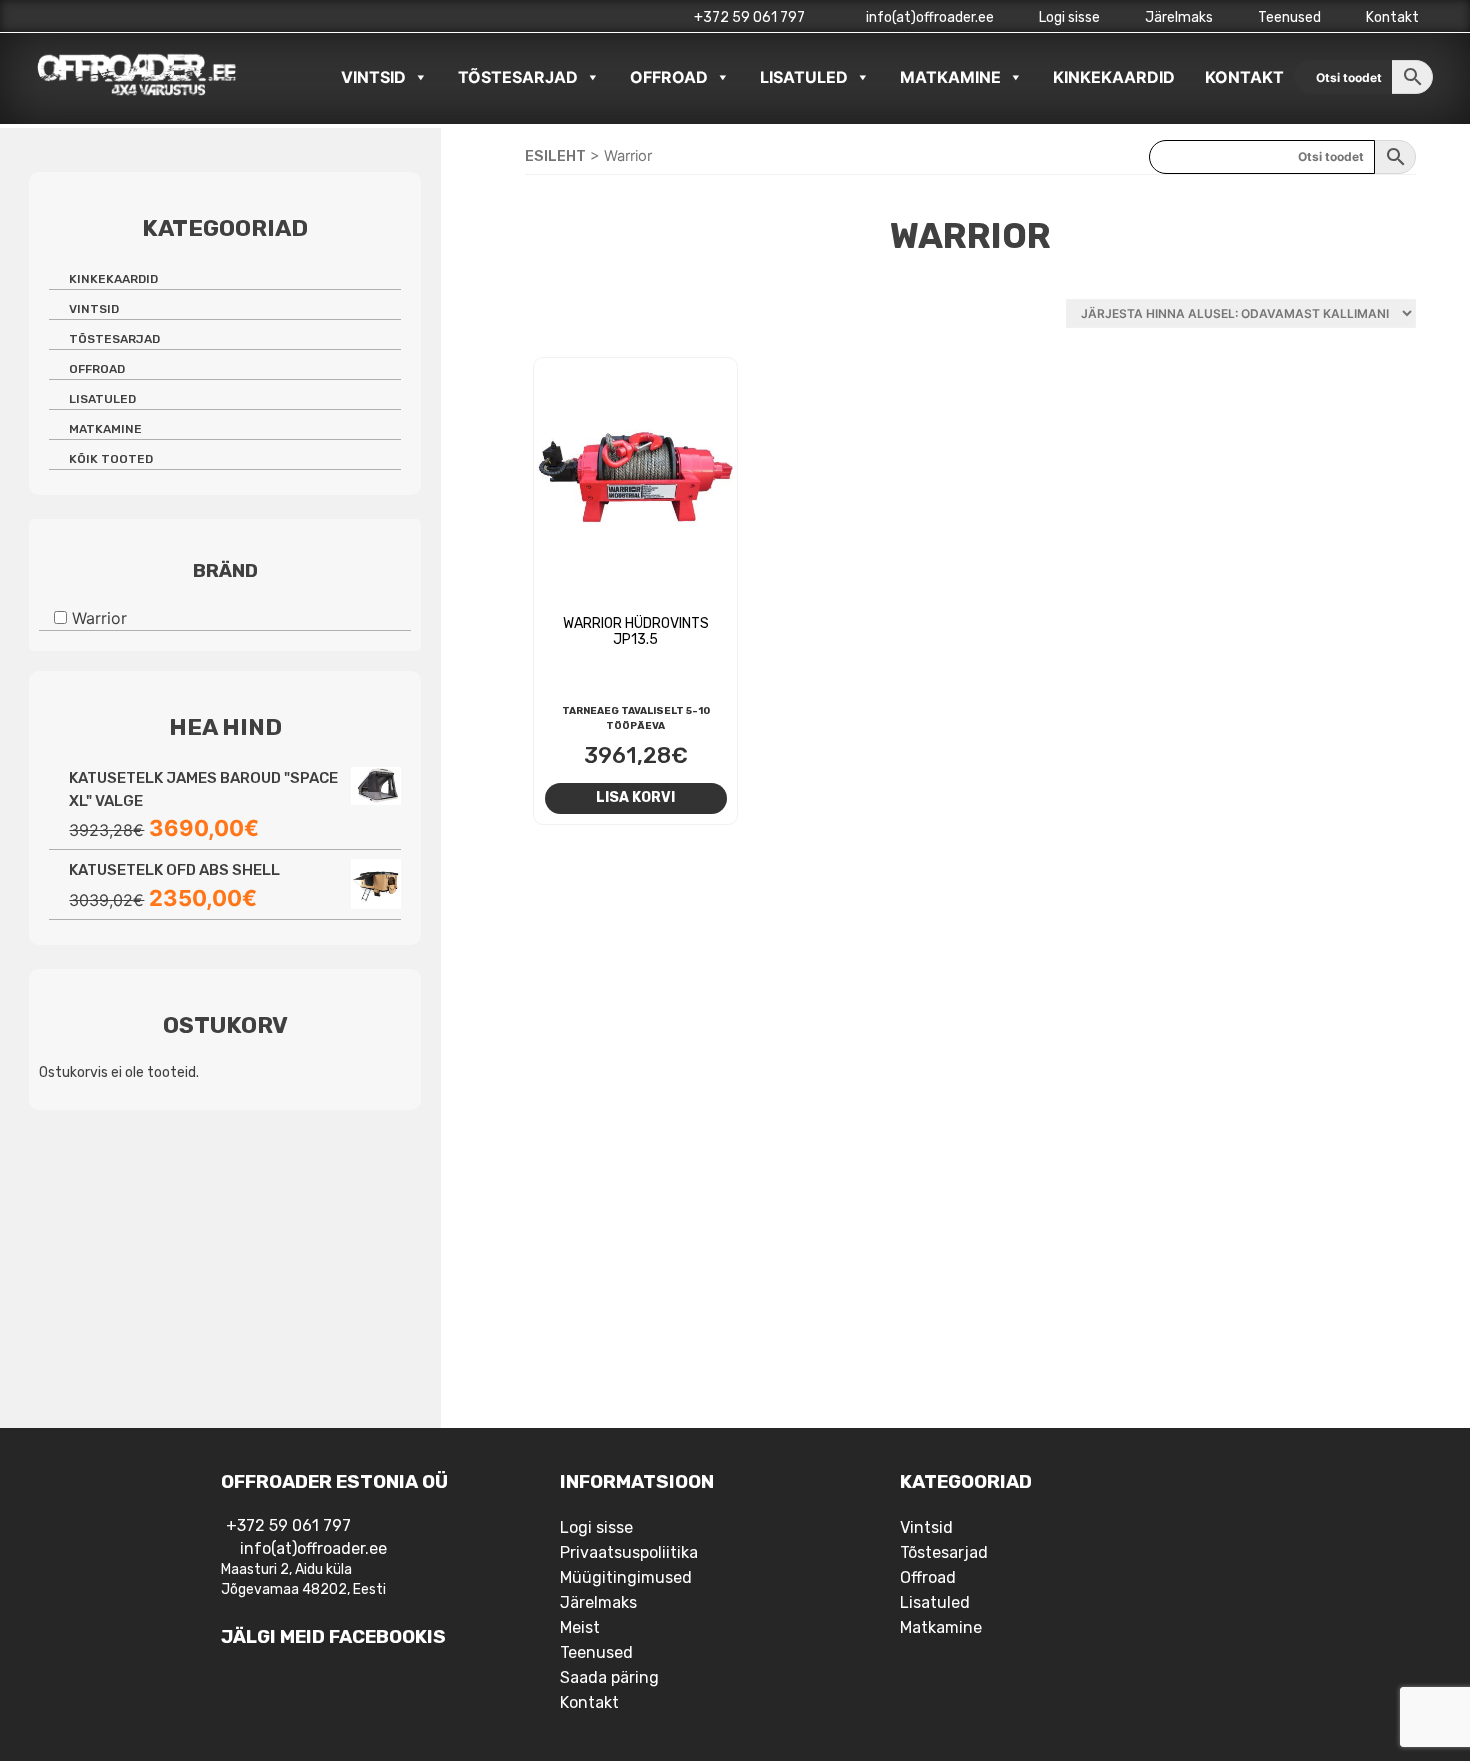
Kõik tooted (111, 459)
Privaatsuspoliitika (629, 1552)
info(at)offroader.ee (928, 17)
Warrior (99, 618)
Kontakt (1392, 17)
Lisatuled (804, 77)
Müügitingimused (626, 1577)
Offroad (669, 77)
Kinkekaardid (1114, 77)
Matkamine (950, 77)
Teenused (1289, 17)
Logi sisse (1069, 17)
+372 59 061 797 (749, 17)
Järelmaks (1179, 17)
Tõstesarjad (518, 77)
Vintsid (373, 77)
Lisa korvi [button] (635, 797)
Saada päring (609, 1677)
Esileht (555, 156)
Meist (580, 1627)
